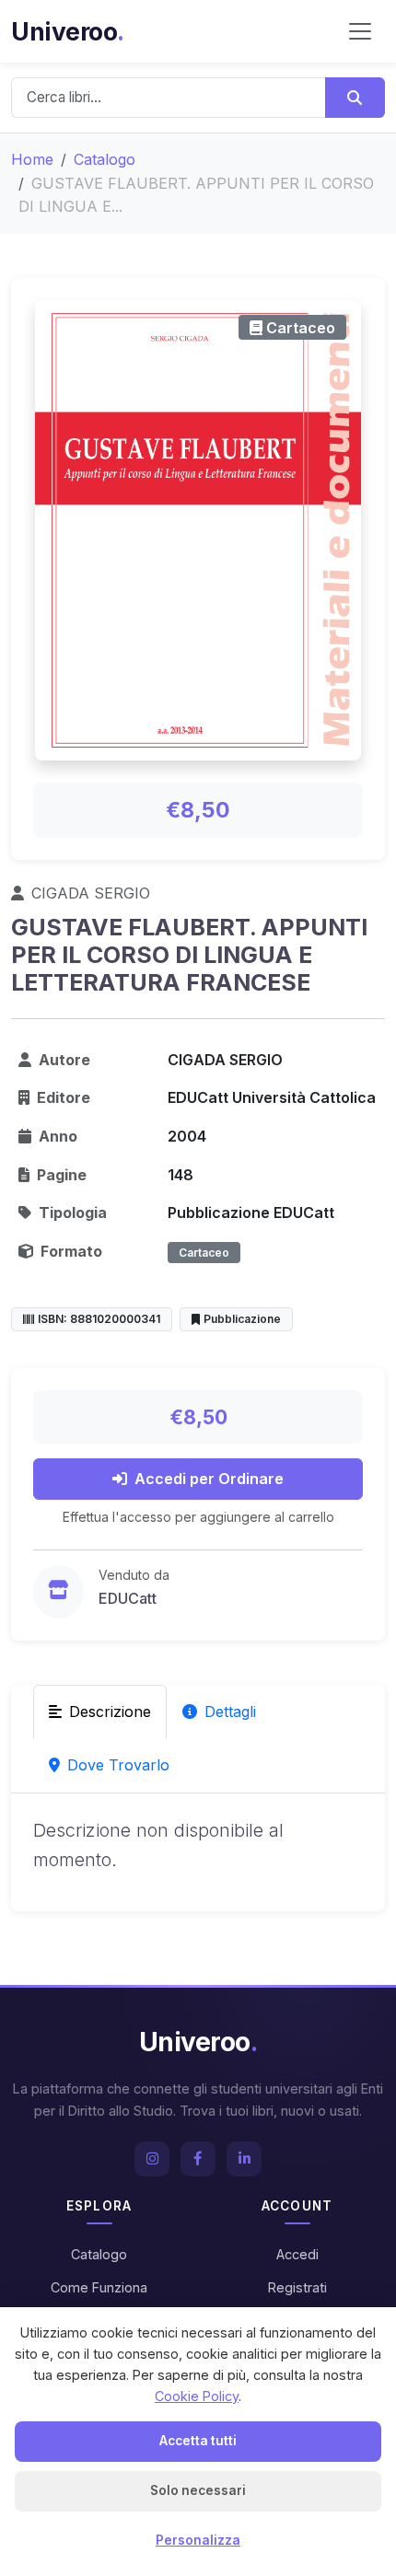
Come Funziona (99, 2287)
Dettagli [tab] (230, 1712)
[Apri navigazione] (360, 31)
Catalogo (105, 159)
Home (32, 159)
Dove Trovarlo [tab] (118, 1765)
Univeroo (68, 31)
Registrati (297, 2287)
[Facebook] (198, 2159)
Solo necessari (198, 2490)
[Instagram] (152, 2159)
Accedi (297, 2254)
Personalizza (198, 2540)
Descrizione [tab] (110, 1712)
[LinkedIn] (244, 2159)
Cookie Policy (197, 2396)
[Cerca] (355, 98)
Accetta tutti (198, 2441)
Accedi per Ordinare (209, 1479)
